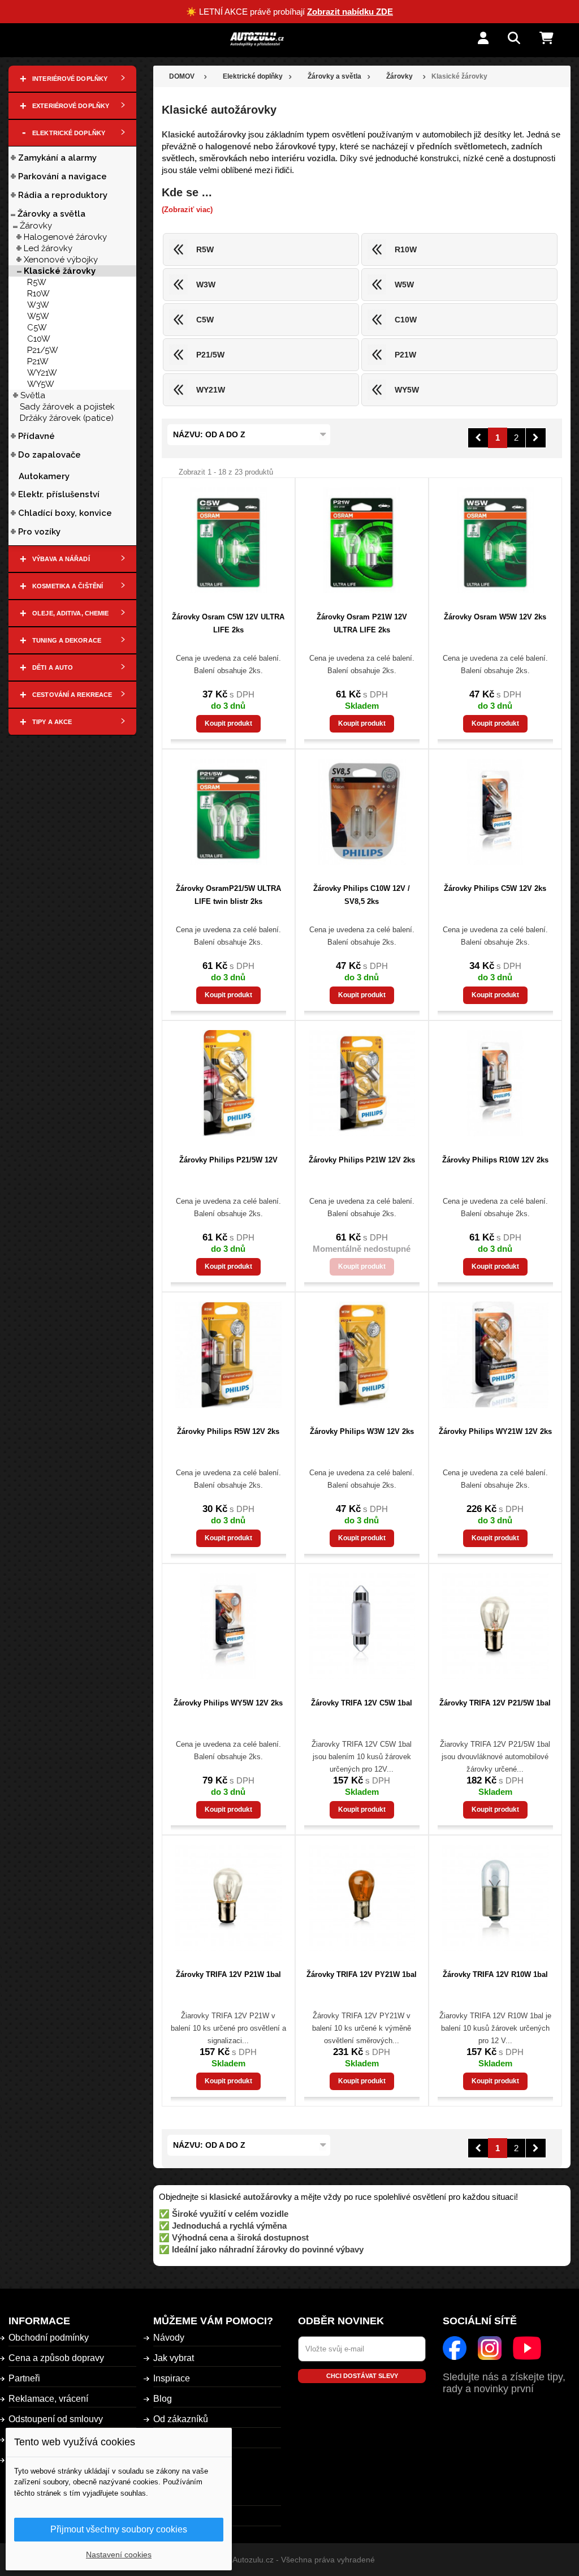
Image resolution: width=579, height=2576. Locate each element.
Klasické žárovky (60, 271)
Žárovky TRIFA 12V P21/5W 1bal (495, 1703)
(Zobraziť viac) (187, 210)
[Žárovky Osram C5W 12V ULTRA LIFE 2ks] (228, 540)
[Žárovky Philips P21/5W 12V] (228, 1083)
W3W (38, 305)
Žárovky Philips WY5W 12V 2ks (228, 1703)
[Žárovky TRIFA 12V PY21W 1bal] (362, 1898)
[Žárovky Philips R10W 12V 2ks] (495, 1083)
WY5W (41, 384)
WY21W (42, 373)
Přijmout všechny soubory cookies (119, 2529)
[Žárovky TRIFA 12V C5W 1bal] (362, 1626)
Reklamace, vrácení (48, 2399)
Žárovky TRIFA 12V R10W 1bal (495, 1974)
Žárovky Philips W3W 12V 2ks (362, 1431)
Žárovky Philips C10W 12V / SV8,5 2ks (362, 895)
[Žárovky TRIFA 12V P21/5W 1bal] (495, 1626)
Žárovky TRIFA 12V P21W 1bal (228, 1974)
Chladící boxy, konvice (65, 513)
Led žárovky (48, 248)
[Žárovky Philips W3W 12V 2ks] (362, 1355)
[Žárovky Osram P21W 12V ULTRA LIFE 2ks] (362, 540)
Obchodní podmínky (49, 2338)
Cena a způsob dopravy (56, 2358)
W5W (38, 316)
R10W (38, 294)
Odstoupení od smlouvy (56, 2419)
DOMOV (182, 76)
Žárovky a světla (51, 214)
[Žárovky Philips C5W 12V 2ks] (495, 812)
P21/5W (43, 350)
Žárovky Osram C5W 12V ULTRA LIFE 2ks (228, 623)
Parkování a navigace (62, 176)
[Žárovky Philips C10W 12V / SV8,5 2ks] (362, 812)
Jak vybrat (174, 2358)
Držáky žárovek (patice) (67, 418)
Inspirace (172, 2378)
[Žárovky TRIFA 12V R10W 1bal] (495, 1898)
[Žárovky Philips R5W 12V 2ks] (228, 1355)
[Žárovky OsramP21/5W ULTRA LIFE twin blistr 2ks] (228, 812)
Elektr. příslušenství (59, 494)
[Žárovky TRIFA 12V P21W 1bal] (228, 1898)
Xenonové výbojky (61, 260)
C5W (37, 328)
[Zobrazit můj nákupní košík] (555, 39)
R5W (37, 282)
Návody (169, 2338)
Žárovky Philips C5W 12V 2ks (495, 888)
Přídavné (36, 436)
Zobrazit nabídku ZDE (350, 12)
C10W (39, 339)
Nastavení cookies (119, 2555)
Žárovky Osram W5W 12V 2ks (495, 617)
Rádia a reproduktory (63, 195)
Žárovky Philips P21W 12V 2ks (362, 1160)
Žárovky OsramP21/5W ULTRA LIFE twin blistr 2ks (228, 895)
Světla (33, 395)
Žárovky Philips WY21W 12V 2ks (495, 1431)
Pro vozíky (39, 532)
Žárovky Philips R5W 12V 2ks (228, 1431)
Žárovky (36, 226)
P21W (38, 361)
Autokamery (44, 476)
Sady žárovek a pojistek (67, 407)
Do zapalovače (49, 455)
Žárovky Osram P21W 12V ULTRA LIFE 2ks (362, 623)
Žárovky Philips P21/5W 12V (228, 1160)
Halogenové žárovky (65, 237)
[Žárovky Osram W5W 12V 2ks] (495, 540)
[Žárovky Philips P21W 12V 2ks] (362, 1083)
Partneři (24, 2378)
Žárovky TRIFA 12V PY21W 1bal (362, 1974)
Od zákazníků (181, 2419)
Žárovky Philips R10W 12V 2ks (495, 1160)
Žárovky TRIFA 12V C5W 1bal (362, 1703)
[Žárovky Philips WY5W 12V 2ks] (228, 1626)
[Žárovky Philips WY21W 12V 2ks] (495, 1355)
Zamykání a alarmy (57, 158)
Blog (163, 2399)
